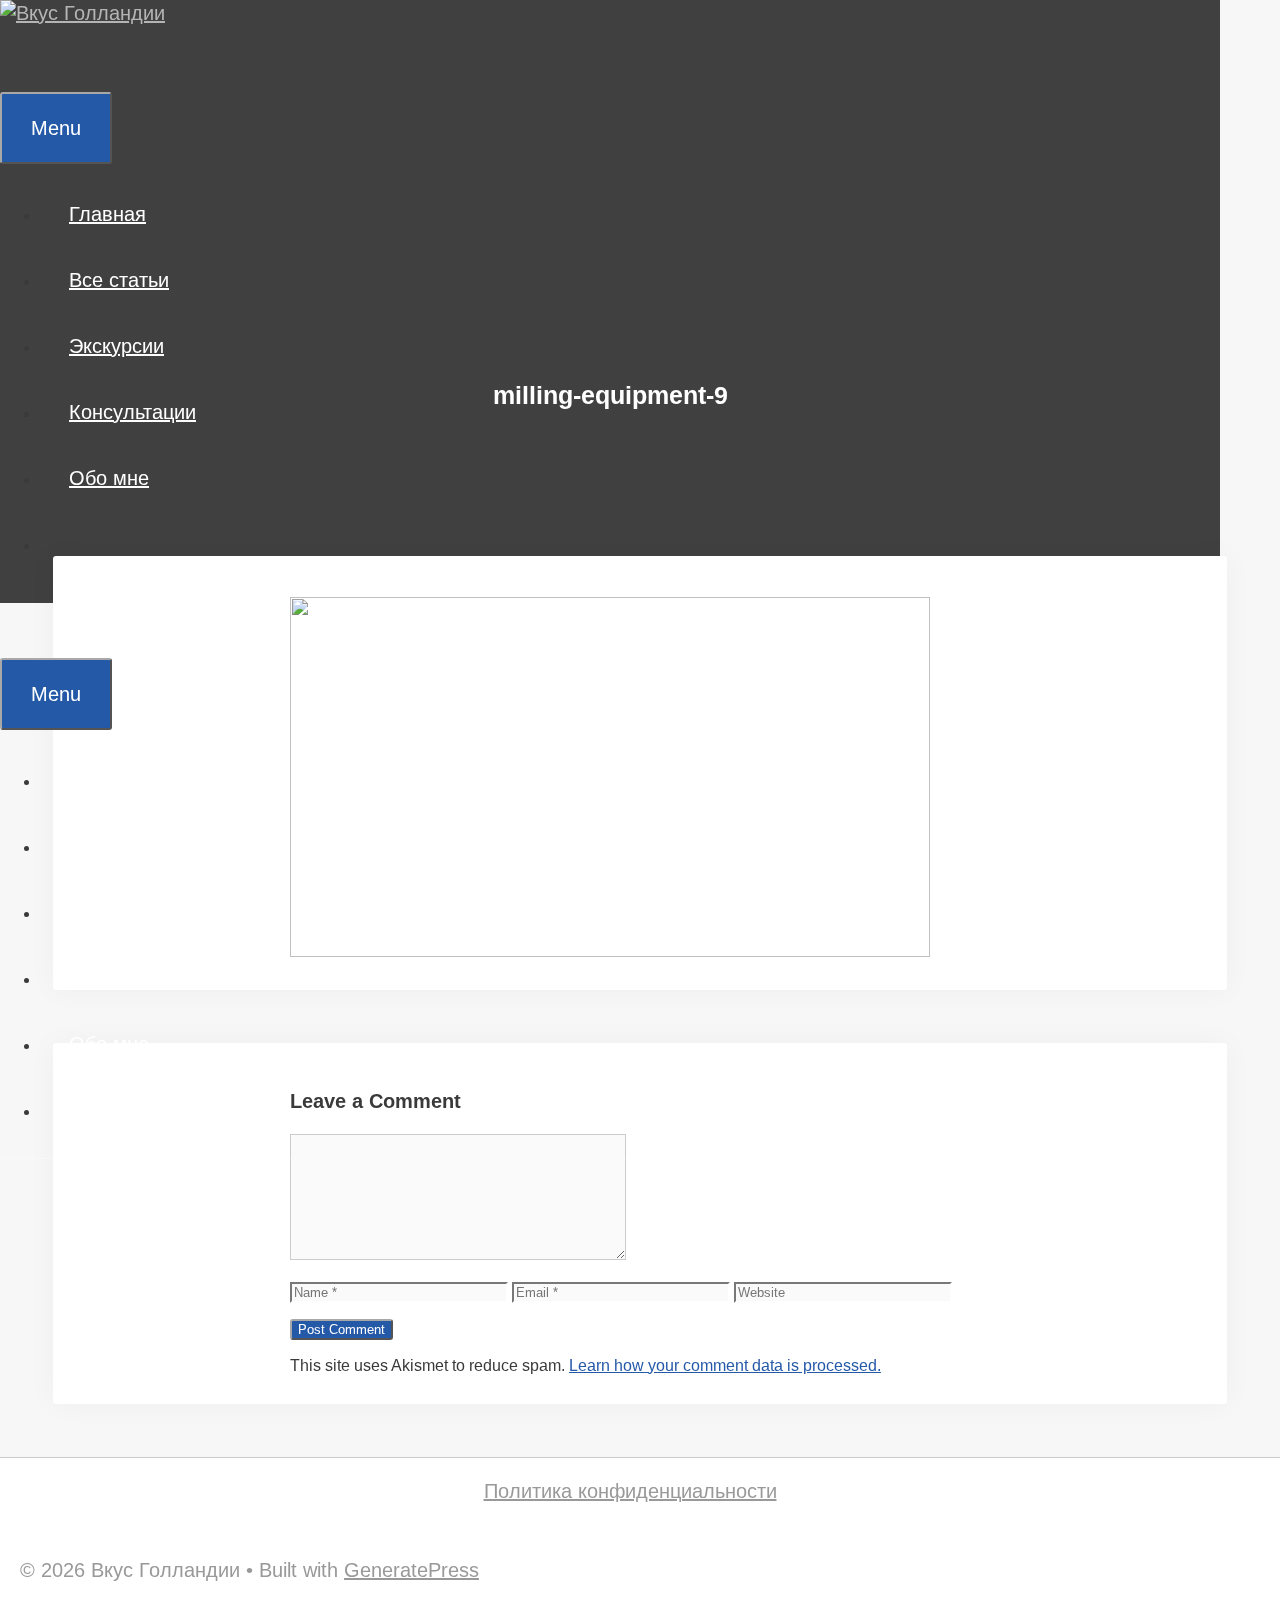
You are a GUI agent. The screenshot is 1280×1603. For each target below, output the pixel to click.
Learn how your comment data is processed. (725, 1365)
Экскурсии (116, 346)
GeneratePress (411, 1570)
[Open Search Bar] (29, 59)
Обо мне (109, 478)
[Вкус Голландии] (82, 13)
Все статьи (119, 280)
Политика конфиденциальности (630, 1491)
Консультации (132, 412)
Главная (107, 214)
